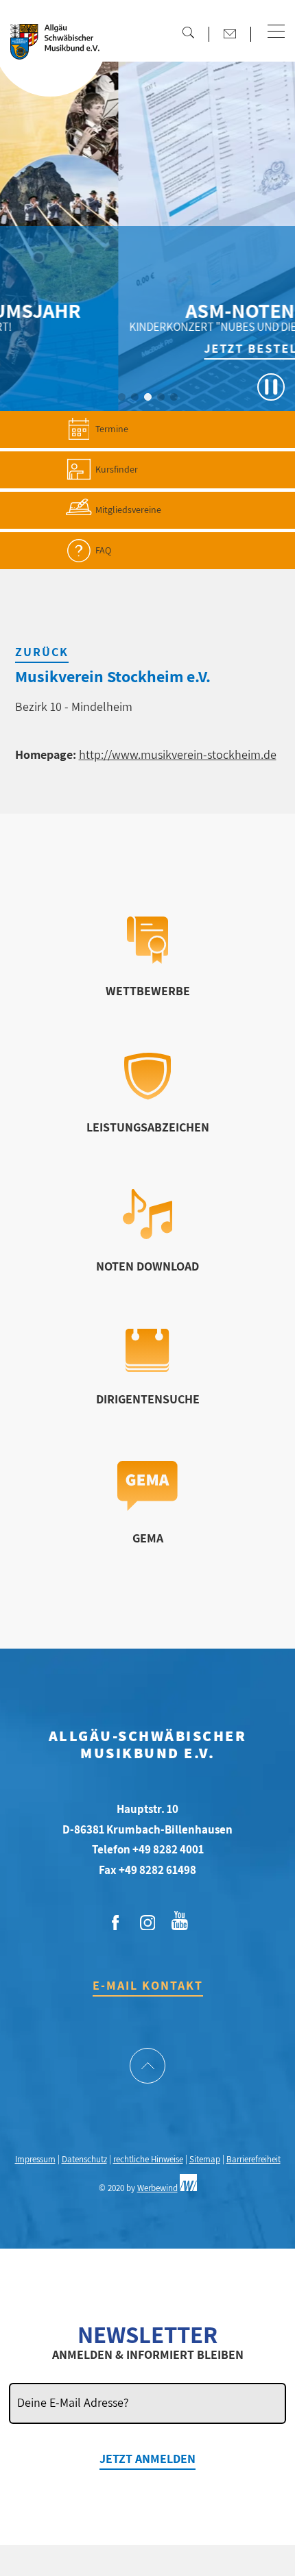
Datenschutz (84, 2159)
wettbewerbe (148, 991)
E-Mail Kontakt (148, 1985)
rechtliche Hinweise (148, 2159)
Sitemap (205, 2159)
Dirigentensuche (148, 1399)
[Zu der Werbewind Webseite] (188, 2188)
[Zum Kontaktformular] (230, 34)
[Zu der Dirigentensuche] (147, 1367)
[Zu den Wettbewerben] (147, 959)
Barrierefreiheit (253, 2159)
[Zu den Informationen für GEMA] (147, 1506)
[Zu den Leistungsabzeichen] (148, 1096)
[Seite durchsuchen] (188, 32)
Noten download (147, 1266)
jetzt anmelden (147, 2459)
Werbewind (157, 2188)
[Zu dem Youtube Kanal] (180, 1919)
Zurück (42, 652)
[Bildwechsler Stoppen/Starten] (271, 387)
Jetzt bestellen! (193, 348)
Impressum (35, 2159)
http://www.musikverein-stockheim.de (178, 754)
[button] (276, 32)
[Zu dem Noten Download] (148, 1235)
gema (148, 1538)
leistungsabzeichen (148, 1127)
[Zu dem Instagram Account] (147, 1923)
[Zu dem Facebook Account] (115, 1923)
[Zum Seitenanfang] (147, 2067)
